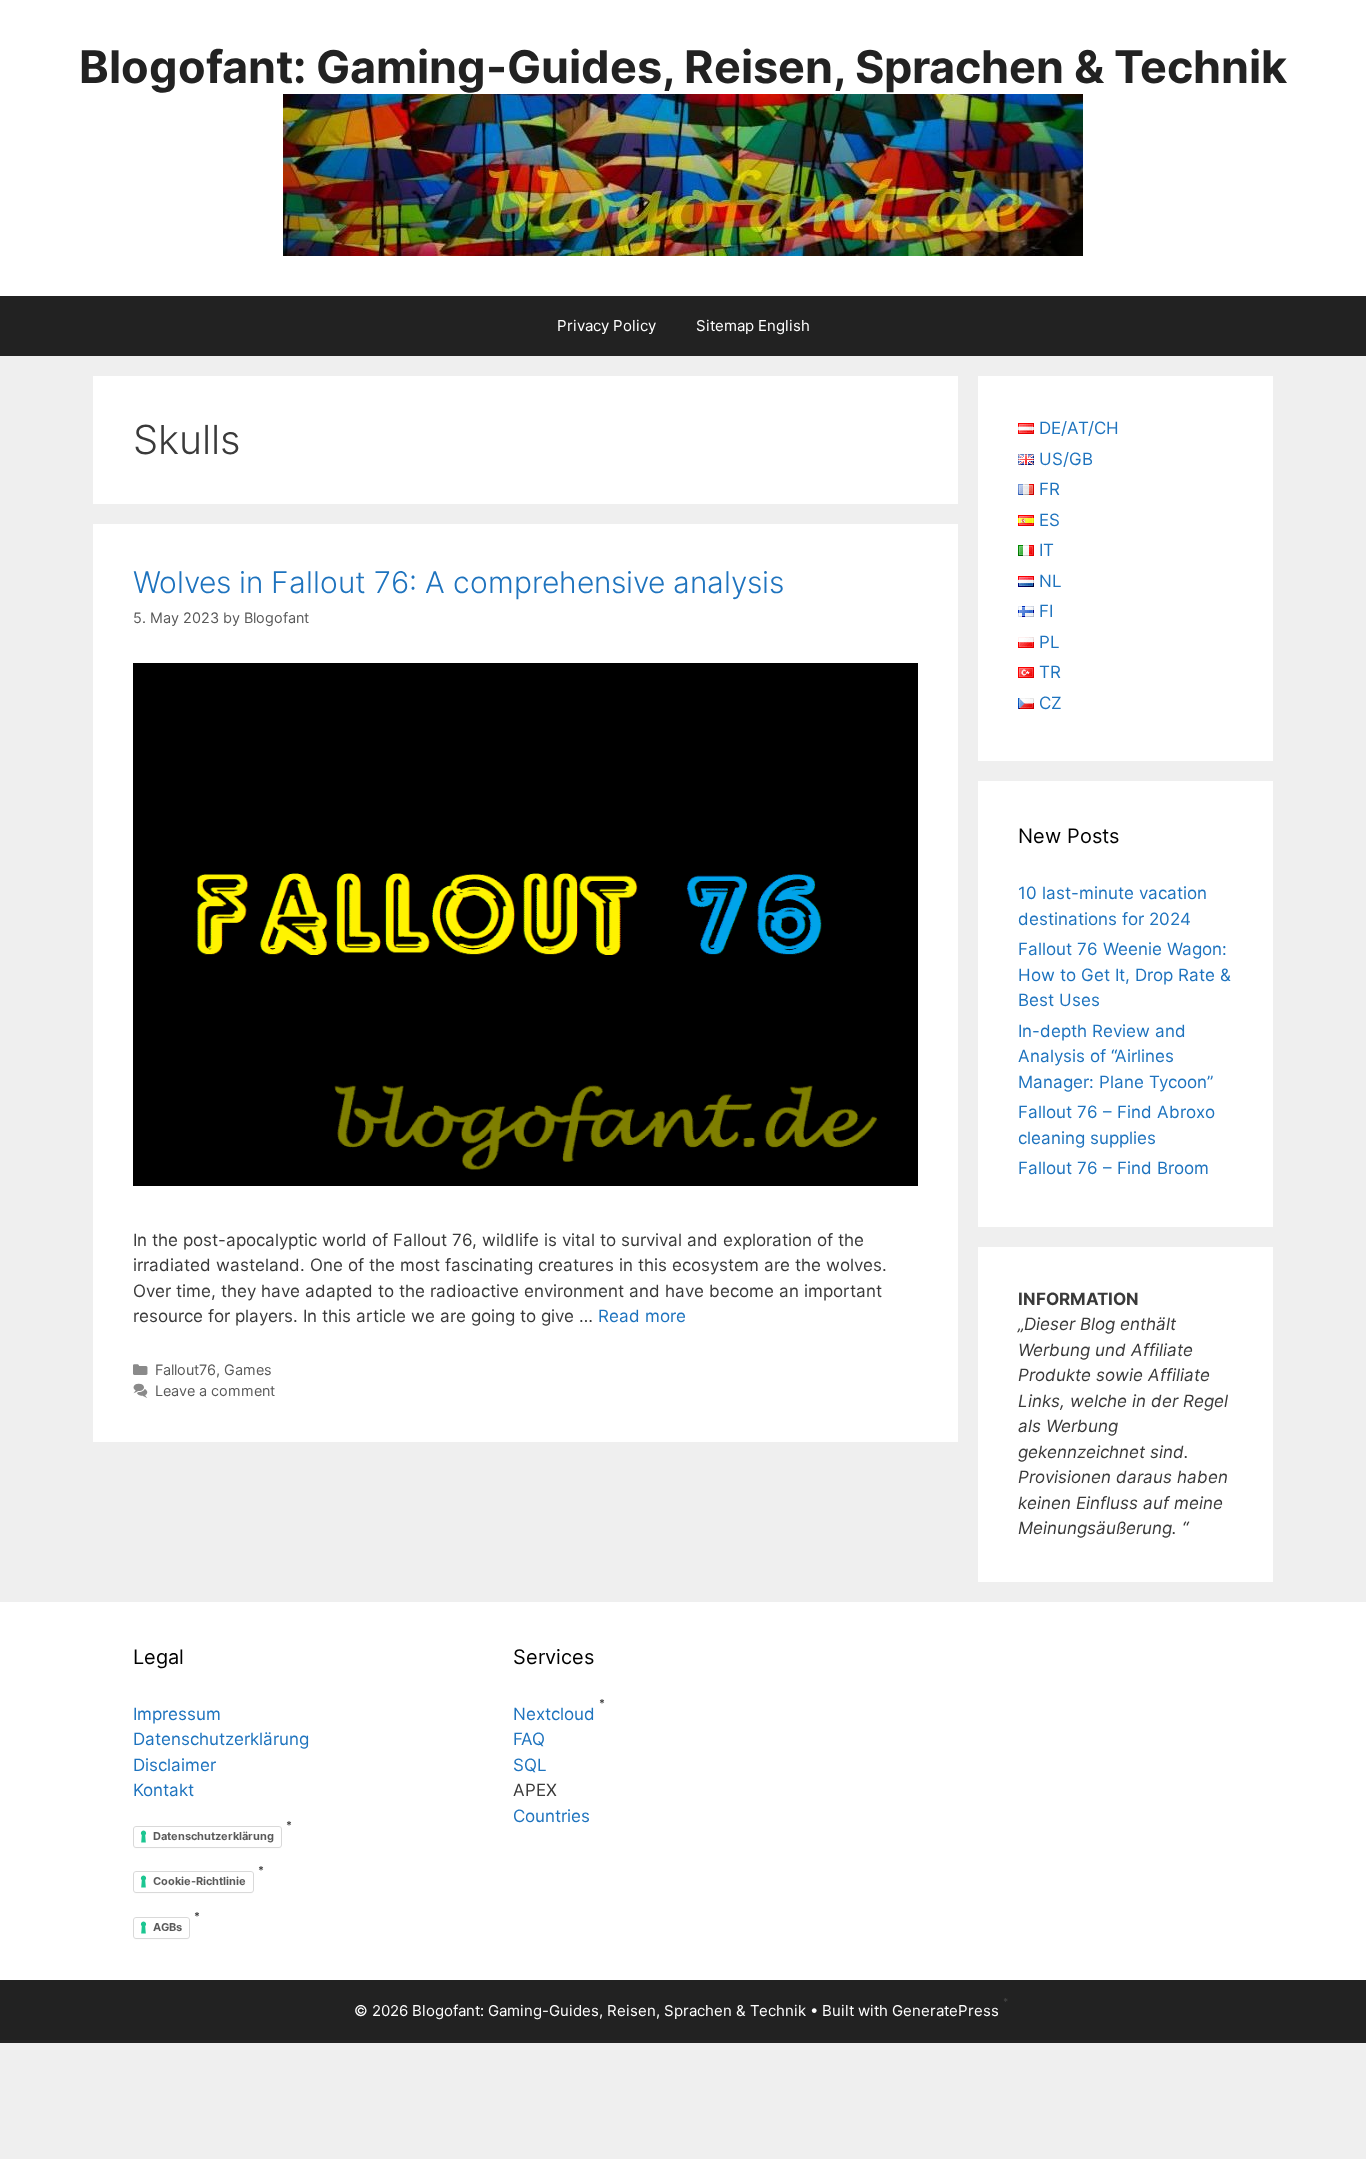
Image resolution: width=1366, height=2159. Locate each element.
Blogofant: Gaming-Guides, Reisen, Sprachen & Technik (683, 66)
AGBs (167, 1927)
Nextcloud (554, 1714)
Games (248, 1369)
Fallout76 (185, 1369)
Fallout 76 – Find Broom (1113, 1168)
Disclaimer (174, 1765)
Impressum (177, 1714)
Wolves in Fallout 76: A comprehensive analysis (458, 582)
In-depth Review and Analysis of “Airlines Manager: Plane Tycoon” (1115, 1056)
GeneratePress (945, 2010)
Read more (642, 1316)
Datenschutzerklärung (221, 1739)
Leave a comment (215, 1390)
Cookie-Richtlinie (199, 1881)
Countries (551, 1816)
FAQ (529, 1739)
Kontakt (163, 1790)
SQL (530, 1765)
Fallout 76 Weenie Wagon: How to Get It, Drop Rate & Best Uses (1124, 974)
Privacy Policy (606, 325)
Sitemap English (753, 325)
